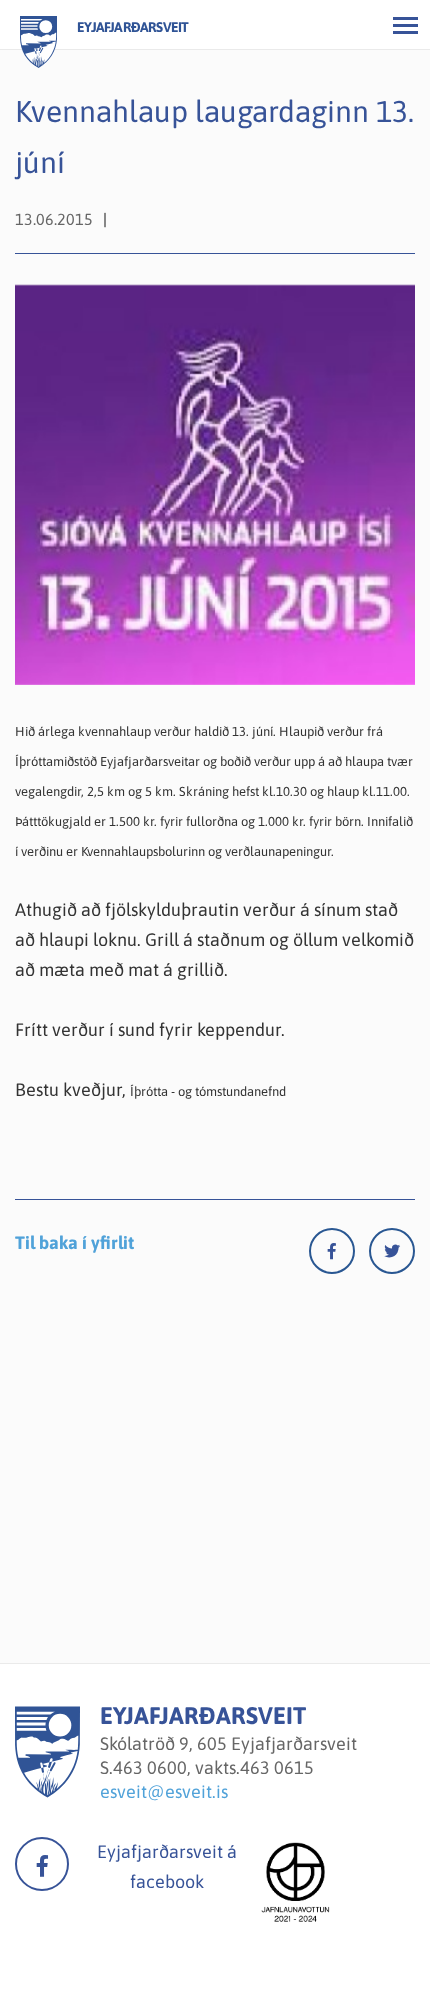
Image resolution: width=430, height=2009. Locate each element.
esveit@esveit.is (164, 1791)
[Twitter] (392, 1255)
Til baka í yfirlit (74, 1242)
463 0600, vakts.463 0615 (213, 1767)
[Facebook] (339, 1255)
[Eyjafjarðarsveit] (47, 1791)
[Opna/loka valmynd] (405, 25)
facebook (42, 1864)
